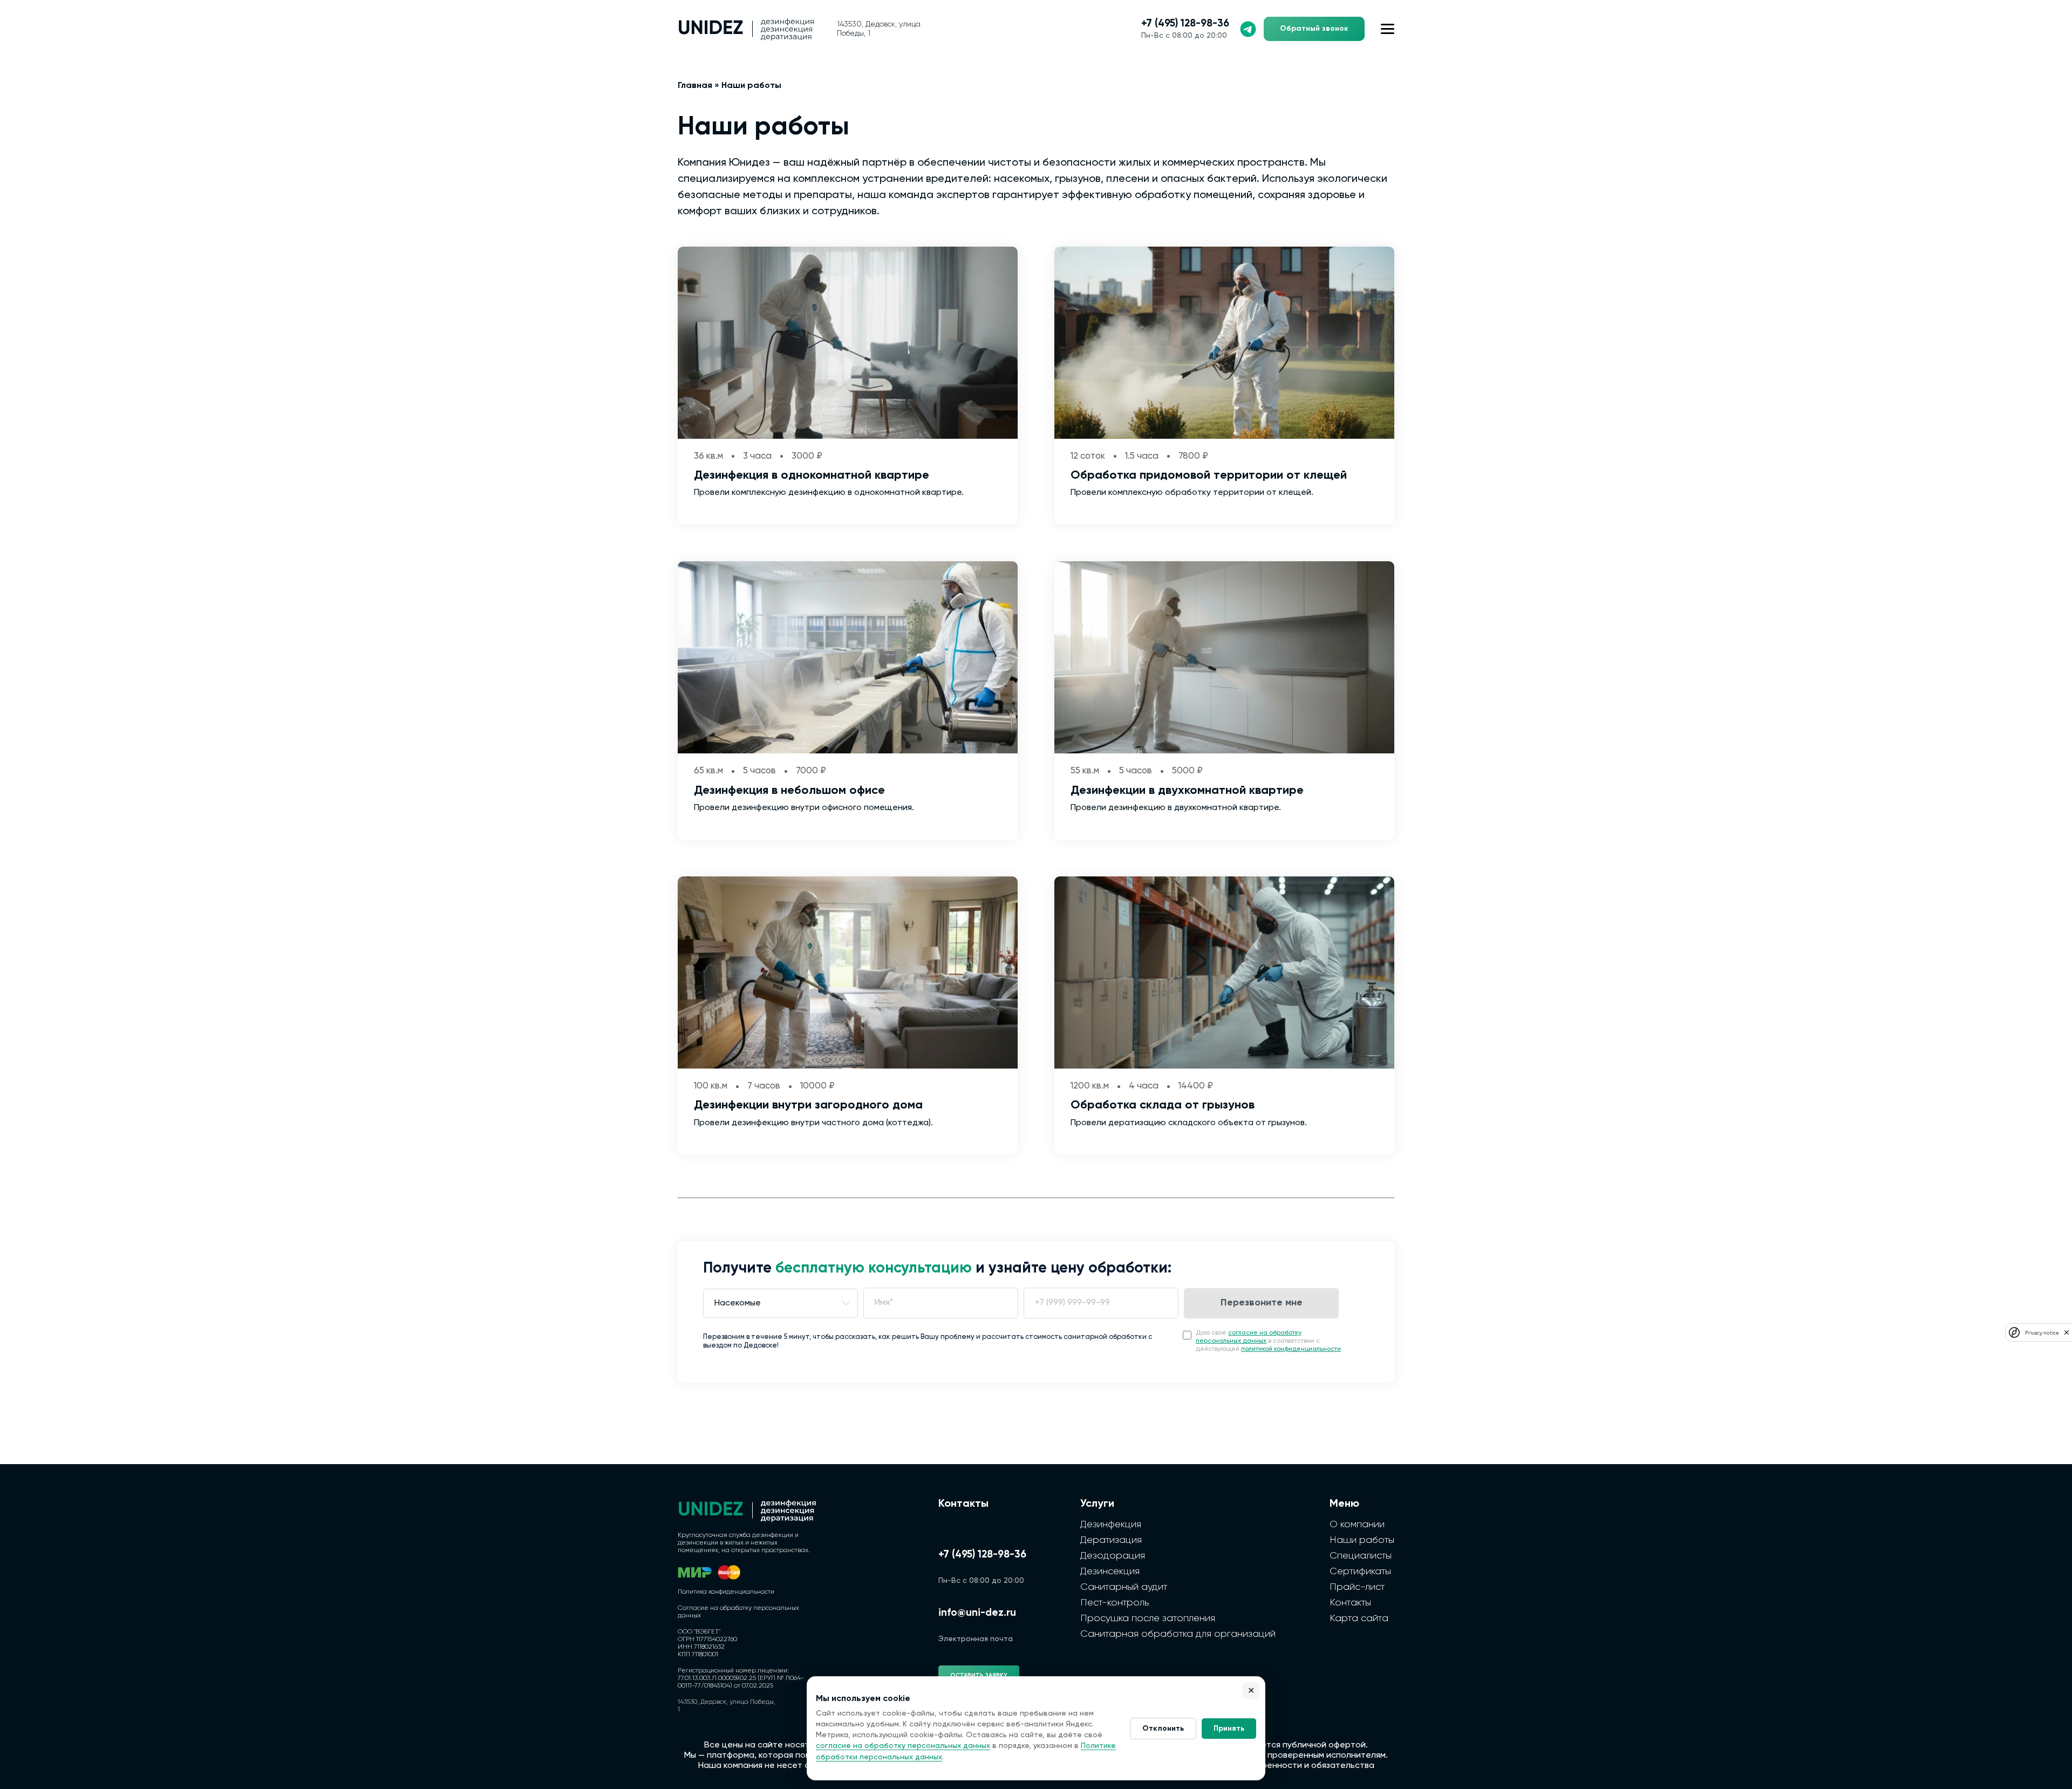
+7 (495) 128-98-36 (1185, 23)
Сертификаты (1360, 1572)
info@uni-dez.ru (977, 1613)
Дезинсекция (1110, 1572)
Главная (695, 86)
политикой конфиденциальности (1291, 1349)
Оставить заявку (979, 1675)
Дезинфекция (1111, 1525)
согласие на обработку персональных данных (903, 1746)
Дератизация (1111, 1540)
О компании (1357, 1525)
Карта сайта (1359, 1618)
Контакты (1350, 1603)
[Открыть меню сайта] (1388, 29)
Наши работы (1362, 1540)
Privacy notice (2042, 1333)
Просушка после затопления (1148, 1618)
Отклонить (1163, 1729)
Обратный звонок (1314, 29)
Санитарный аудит (1124, 1587)
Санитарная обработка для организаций (1178, 1634)
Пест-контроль (1115, 1603)
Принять (1229, 1729)
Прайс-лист (1357, 1587)
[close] (2067, 1333)
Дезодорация (1113, 1556)
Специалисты (1361, 1556)
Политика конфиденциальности (726, 1592)
